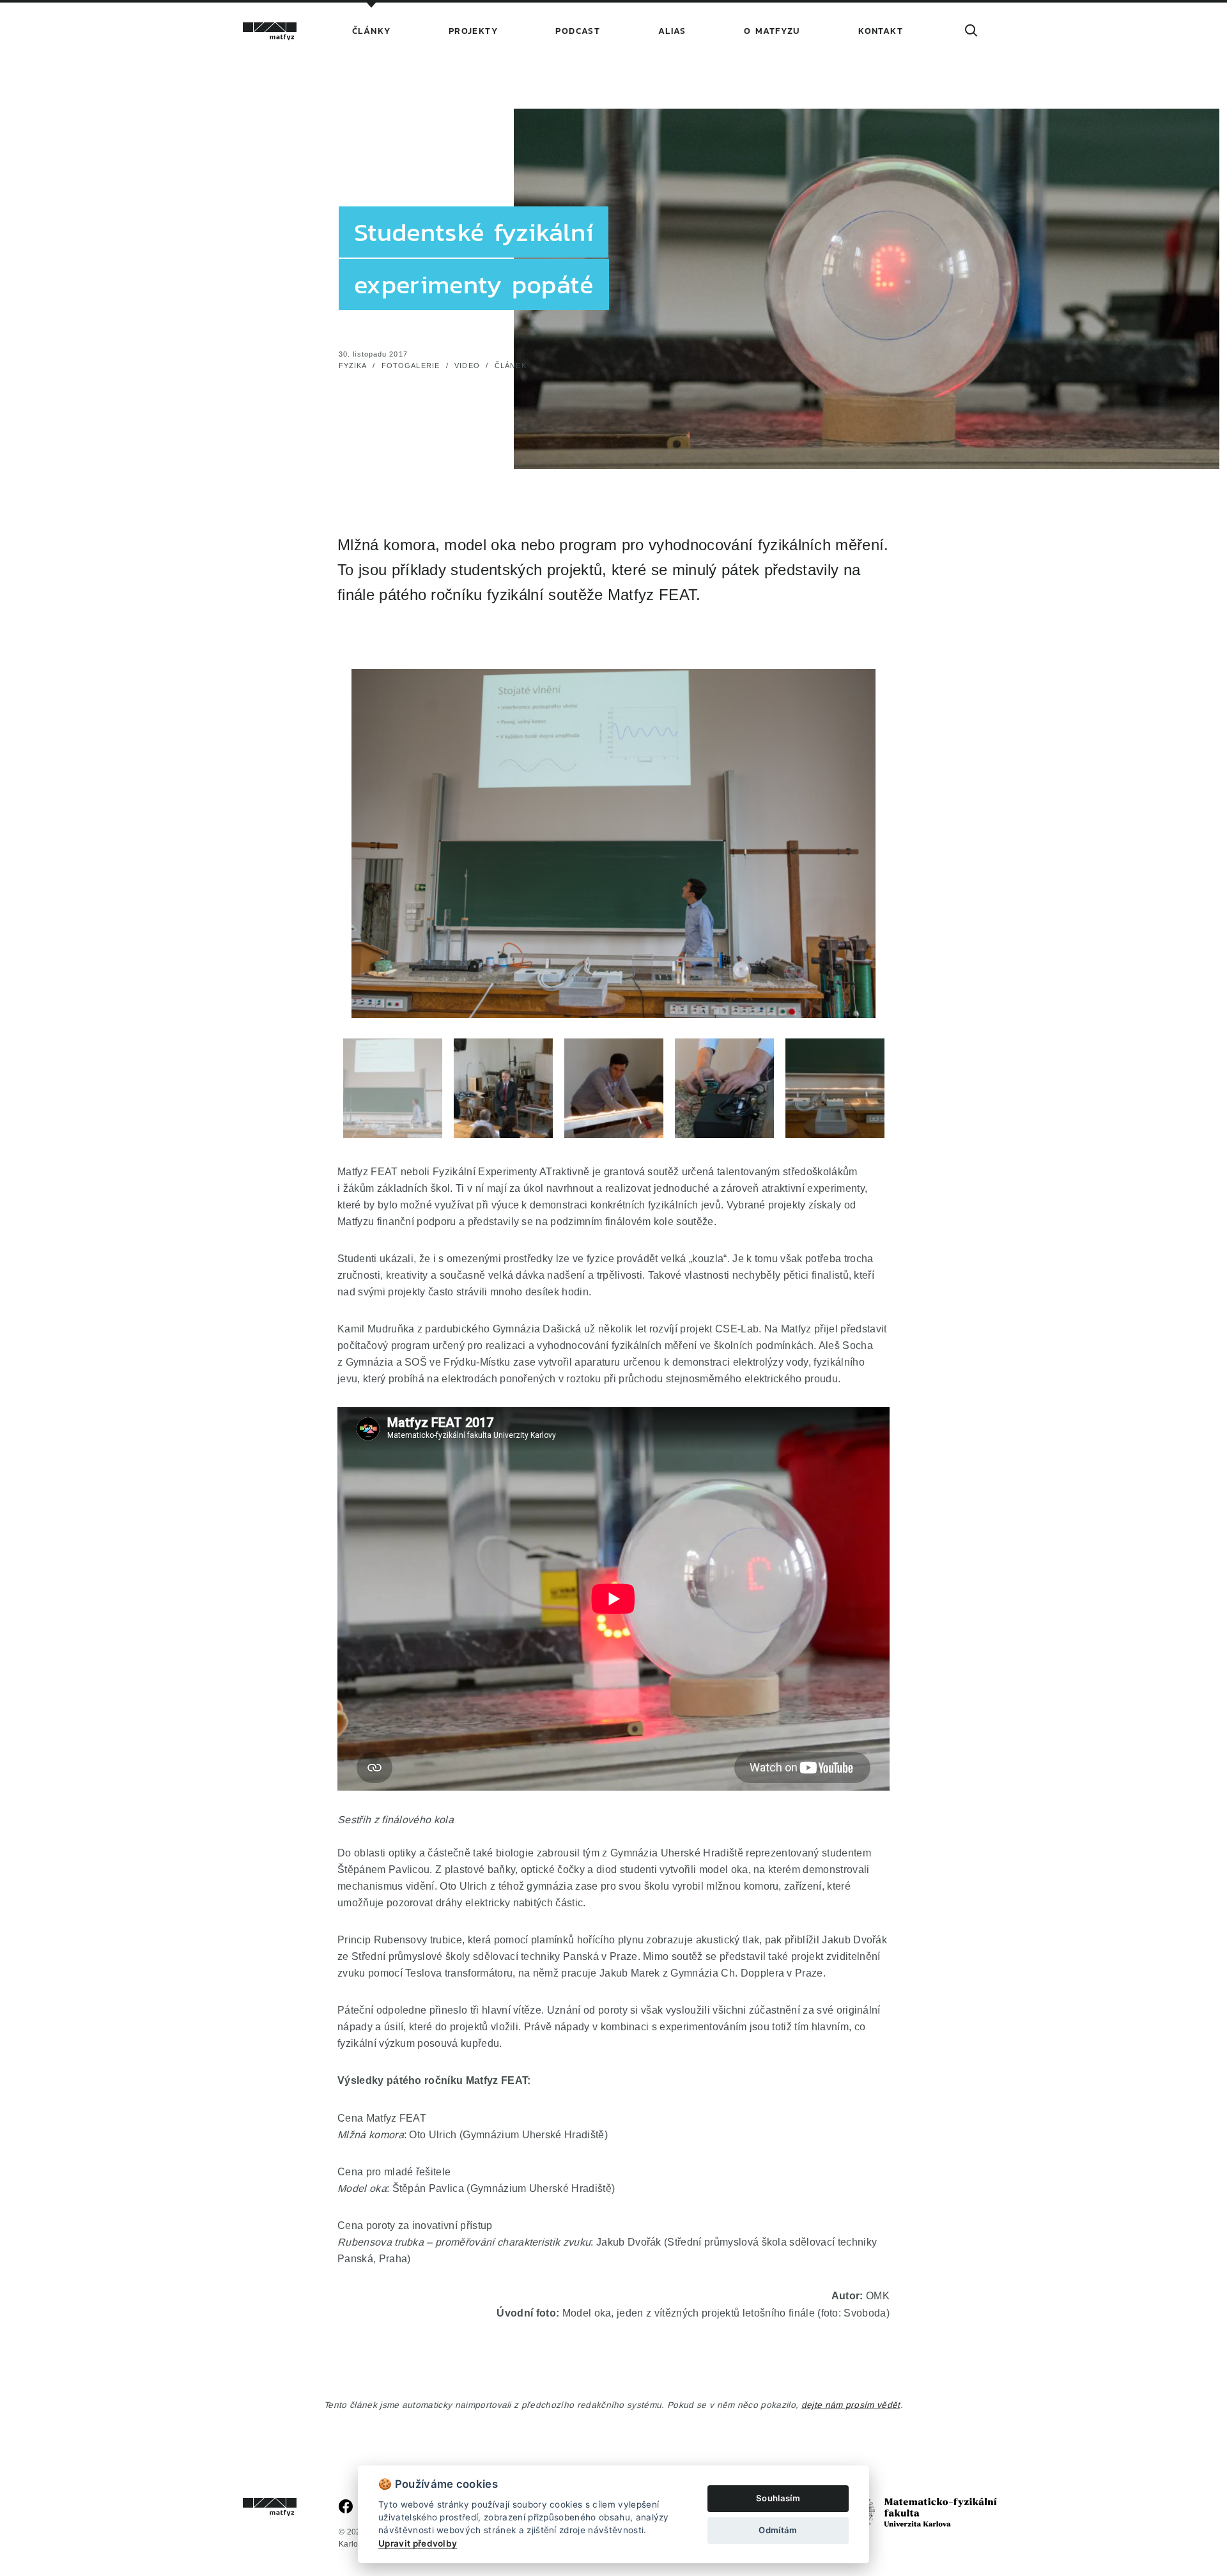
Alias (672, 31)
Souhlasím (778, 2498)
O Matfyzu (772, 31)
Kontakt (881, 31)
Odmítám (778, 2530)
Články (371, 31)
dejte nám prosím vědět (851, 2405)
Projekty (473, 31)
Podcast (578, 31)
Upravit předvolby (418, 2543)
